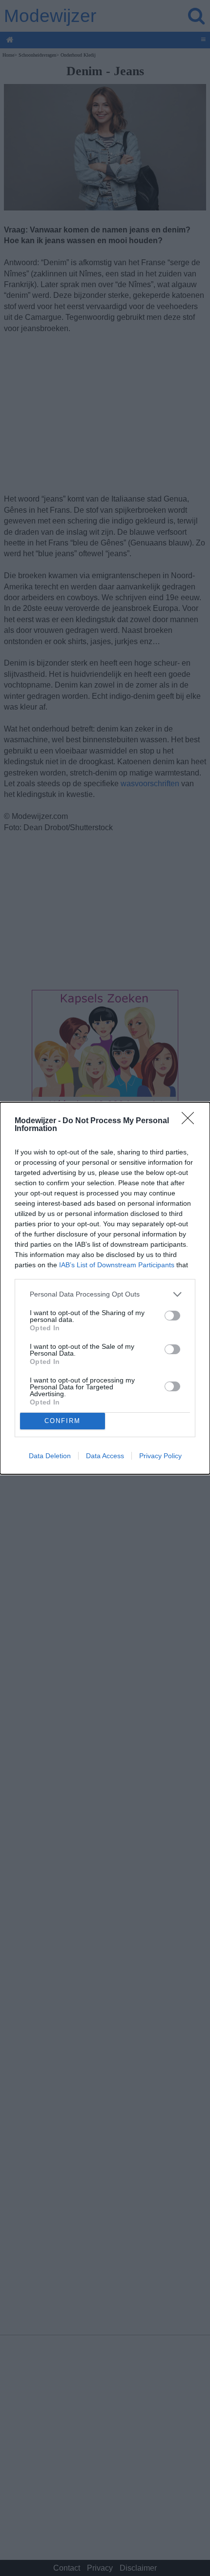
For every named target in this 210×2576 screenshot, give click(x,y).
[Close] (191, 1121)
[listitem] (105, 1294)
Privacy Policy (160, 1456)
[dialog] (105, 1288)
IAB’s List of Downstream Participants (117, 1265)
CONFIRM (63, 1421)
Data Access (105, 1456)
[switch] (172, 1316)
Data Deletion (50, 1456)
